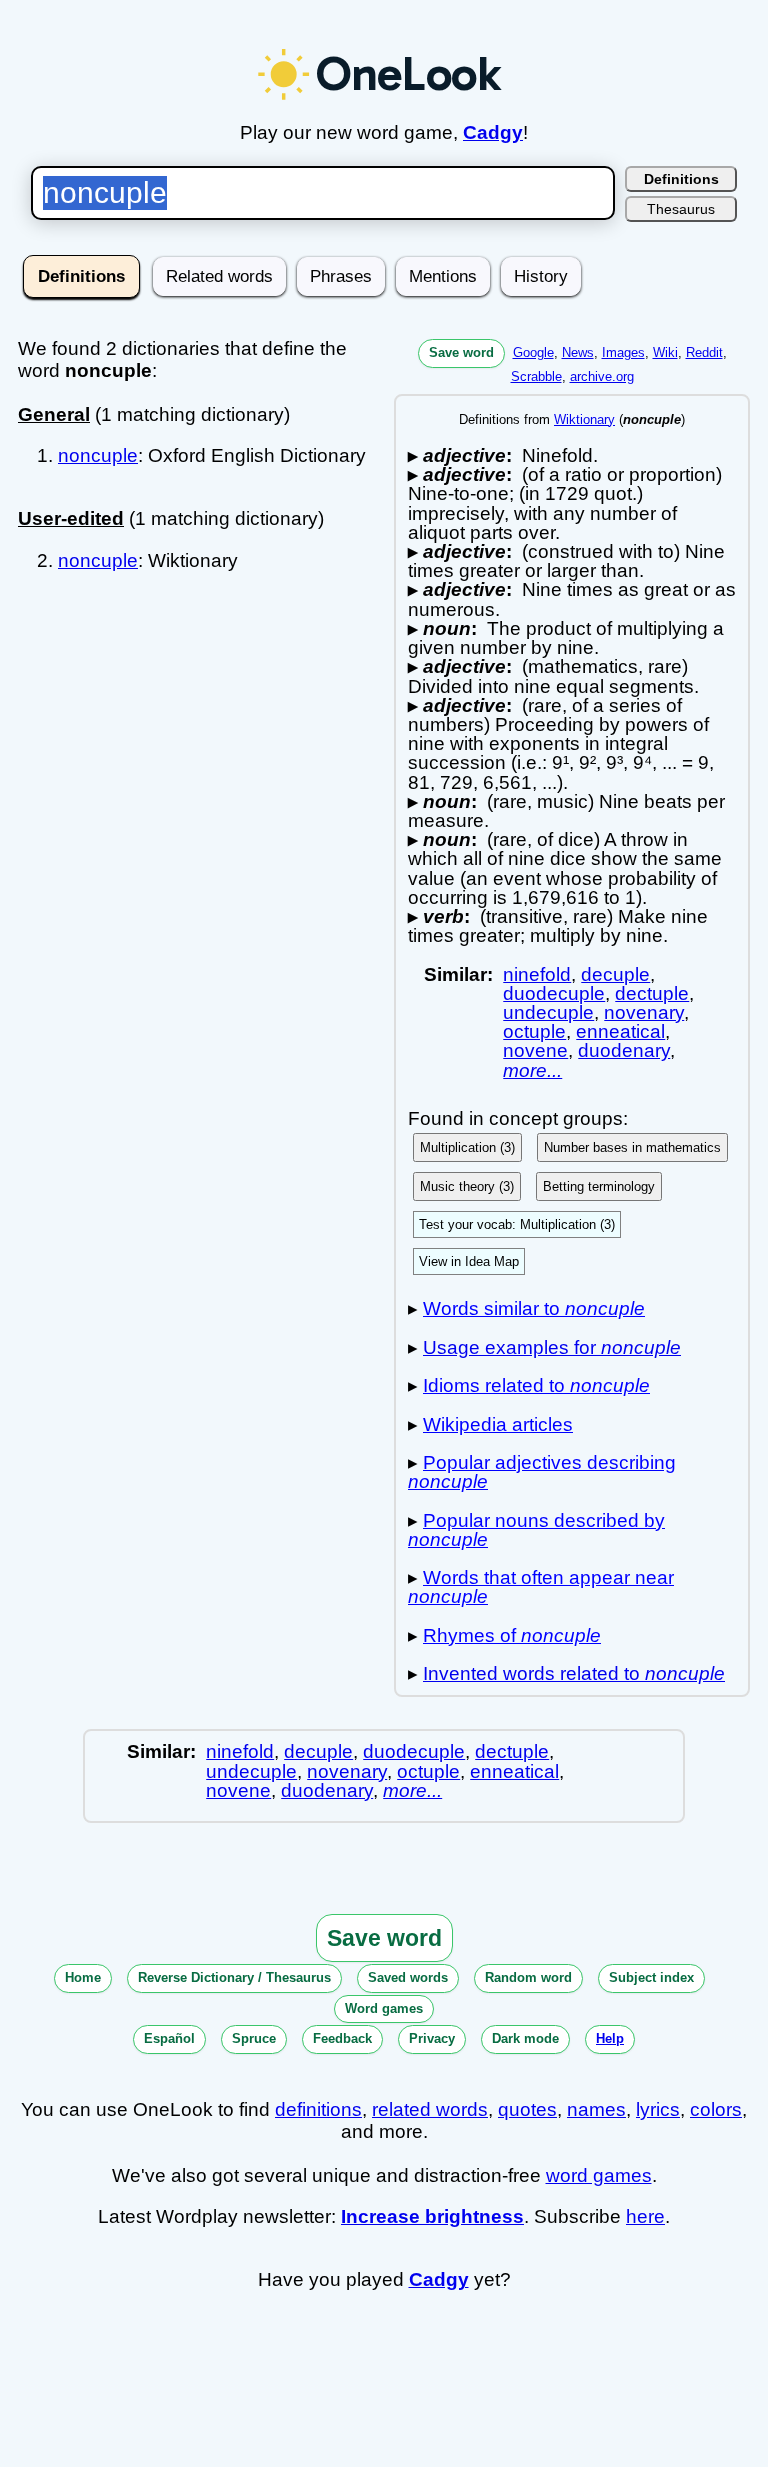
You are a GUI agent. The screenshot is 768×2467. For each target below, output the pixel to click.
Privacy (432, 2038)
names (596, 2109)
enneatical (620, 1031)
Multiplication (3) (467, 1147)
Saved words (408, 1977)
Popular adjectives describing (542, 1472)
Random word (528, 1977)
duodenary (624, 1050)
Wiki (665, 352)
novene (535, 1050)
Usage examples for (552, 1347)
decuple (615, 974)
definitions (318, 2109)
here (645, 2216)
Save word (461, 352)
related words (430, 2109)
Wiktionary (584, 419)
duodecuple (554, 993)
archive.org (602, 376)
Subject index (651, 1977)
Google (533, 352)
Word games (384, 2008)
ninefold (537, 974)
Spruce (254, 2038)
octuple (534, 1031)
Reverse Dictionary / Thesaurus (234, 1977)
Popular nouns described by (536, 1530)
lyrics (658, 2109)
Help (610, 2038)
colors (716, 2109)
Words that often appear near (541, 1587)
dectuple (652, 993)
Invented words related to (574, 1673)
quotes (527, 2109)
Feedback (342, 2038)
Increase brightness (432, 2216)
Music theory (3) (467, 1186)
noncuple (98, 455)
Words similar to (534, 1308)
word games (599, 2175)
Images (623, 352)
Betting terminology (599, 1186)
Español (169, 2038)
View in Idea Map (469, 1261)
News (578, 352)
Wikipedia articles (498, 1424)
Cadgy (493, 132)
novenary (644, 1012)
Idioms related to (536, 1385)
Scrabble (536, 376)
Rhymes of (512, 1635)
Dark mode (525, 2038)
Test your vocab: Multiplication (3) (517, 1224)
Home (83, 1977)
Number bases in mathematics (632, 1147)
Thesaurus (681, 209)
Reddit (704, 352)
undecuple (548, 1012)
